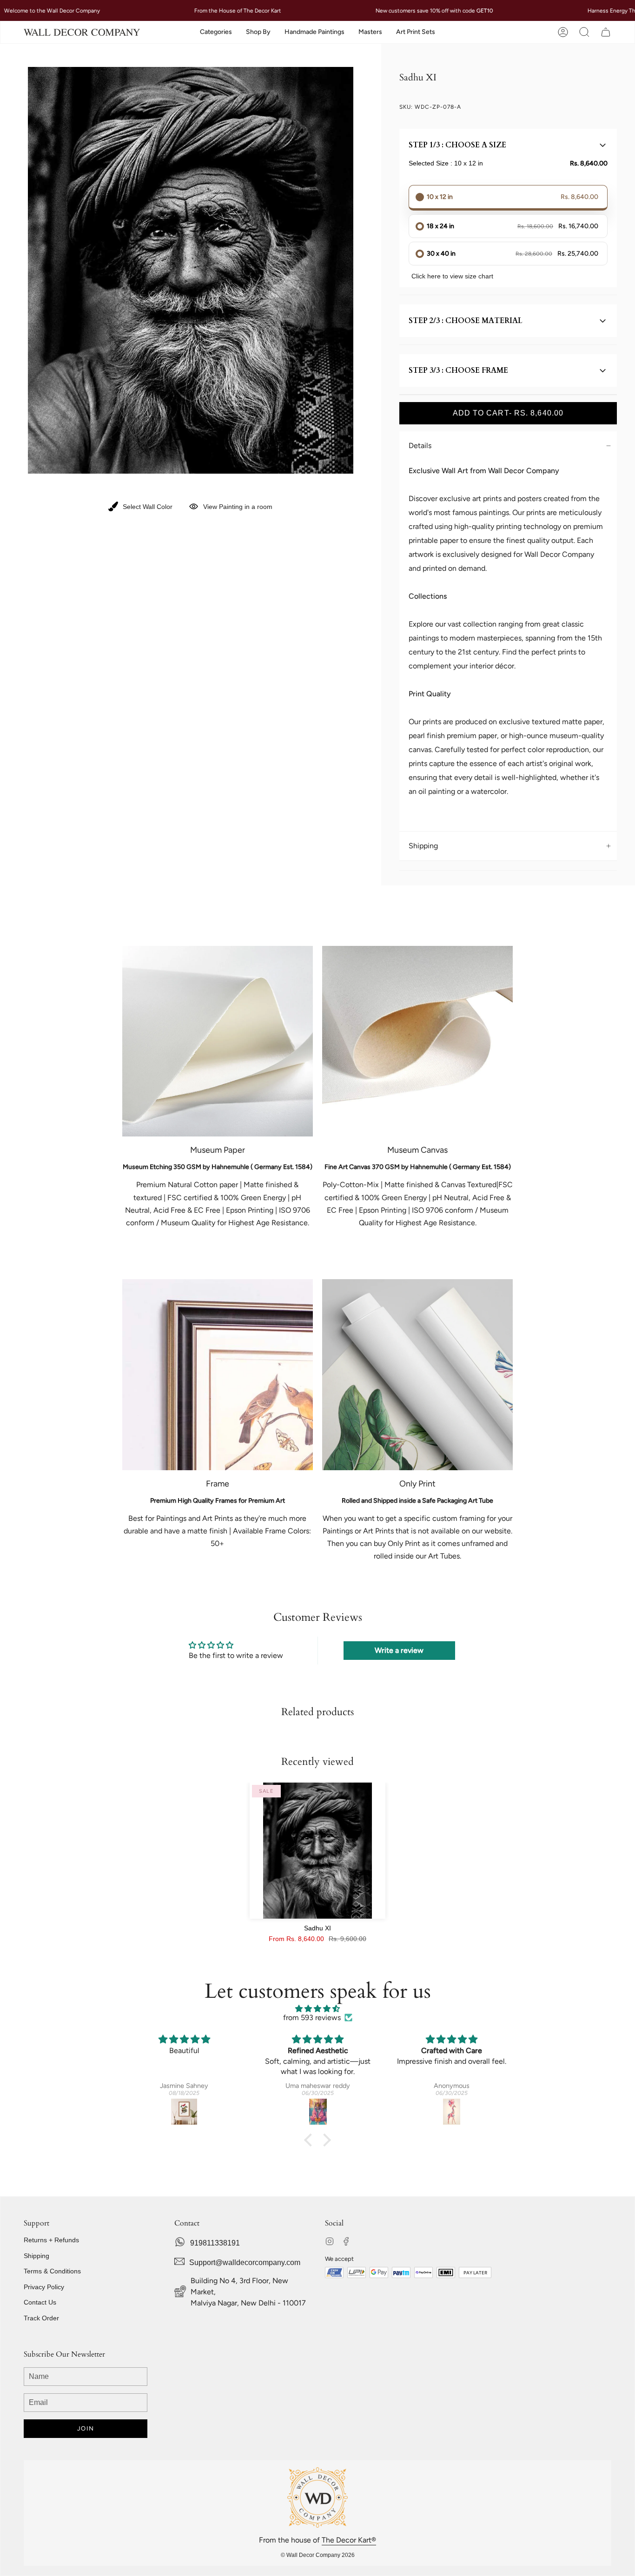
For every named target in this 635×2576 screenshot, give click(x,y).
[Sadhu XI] (318, 1851)
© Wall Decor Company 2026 (318, 2555)
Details (420, 446)
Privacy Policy (44, 2287)
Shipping (423, 846)
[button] (216, 32)
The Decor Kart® (349, 2540)
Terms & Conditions (52, 2271)
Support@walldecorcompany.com (245, 2262)
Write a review (399, 1650)
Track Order (41, 2318)
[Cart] (606, 32)
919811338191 (215, 2243)
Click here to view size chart (452, 276)
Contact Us (40, 2302)
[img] (317, 2009)
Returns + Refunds (51, 2240)
